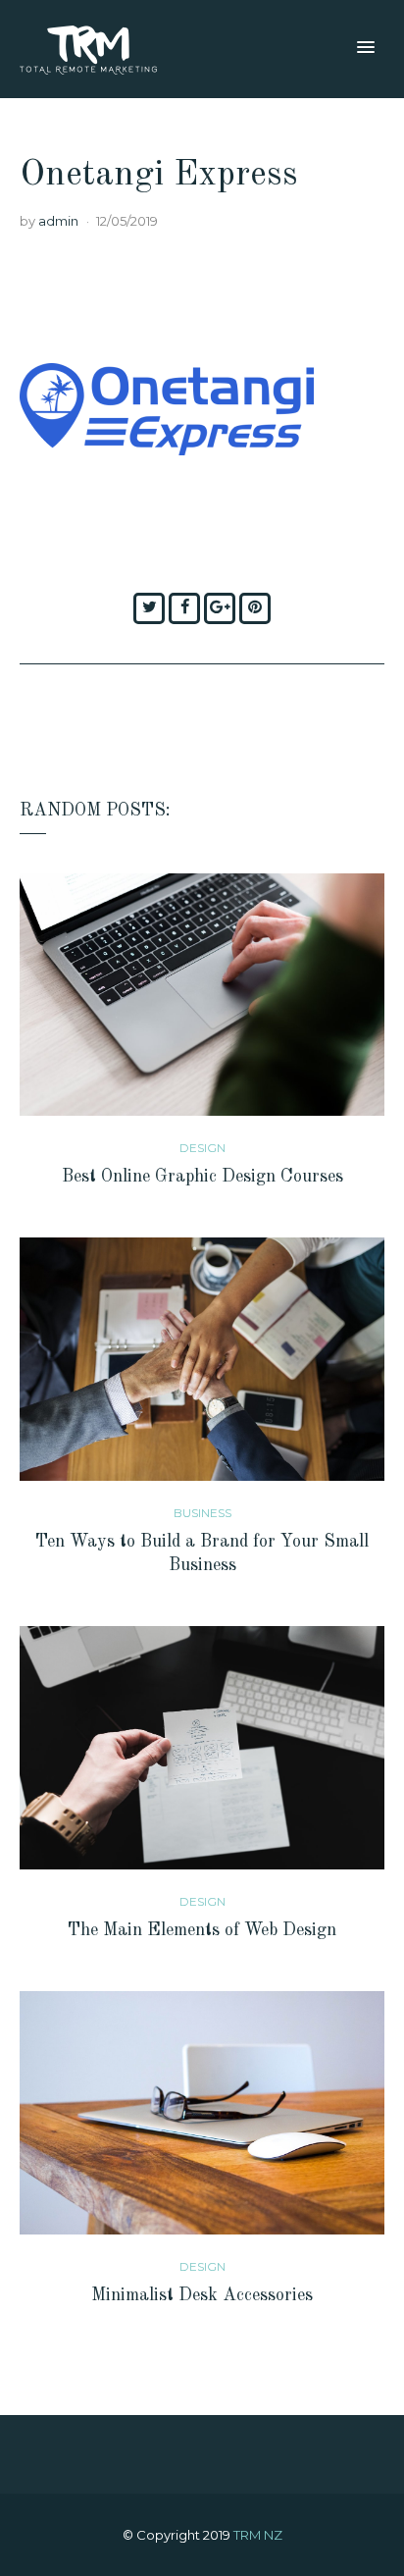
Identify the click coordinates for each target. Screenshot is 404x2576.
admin (58, 221)
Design (202, 1148)
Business (202, 1513)
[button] (366, 48)
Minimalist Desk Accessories (202, 2295)
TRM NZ (258, 2535)
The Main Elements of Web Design (202, 1930)
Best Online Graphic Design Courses (202, 1177)
